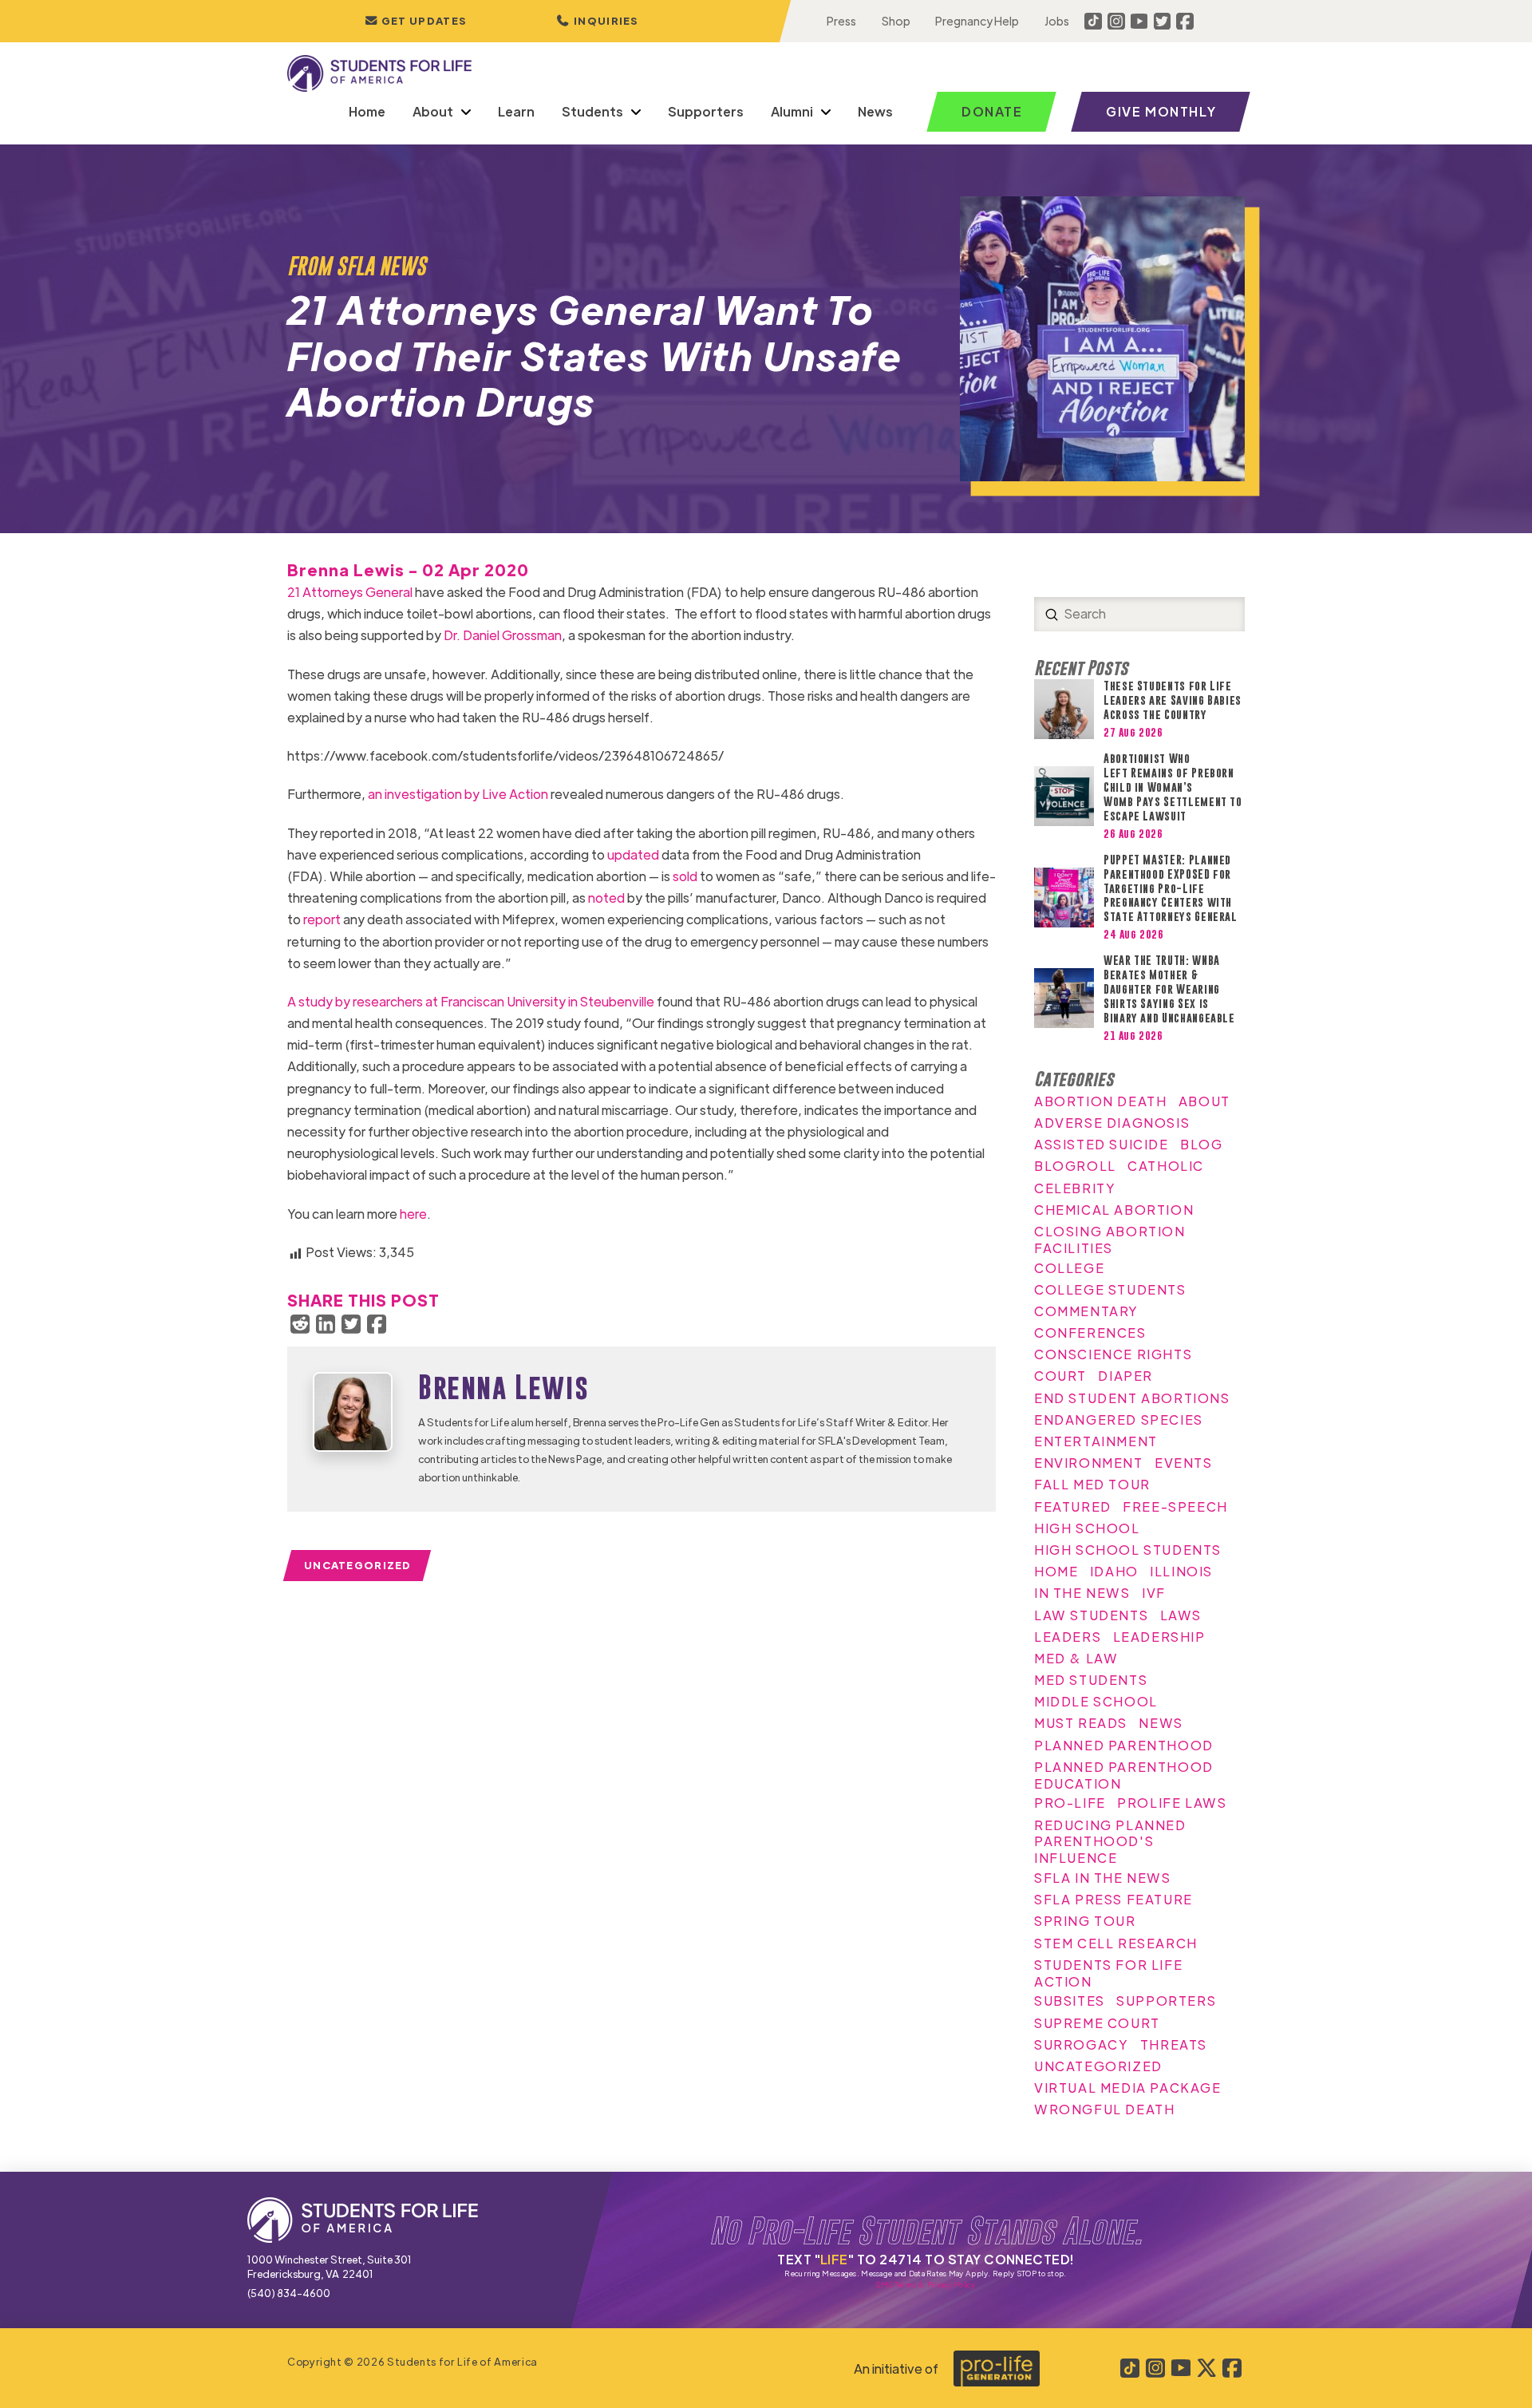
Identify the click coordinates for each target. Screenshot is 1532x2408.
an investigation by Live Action (458, 794)
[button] (598, 21)
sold (685, 876)
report (322, 919)
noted (606, 898)
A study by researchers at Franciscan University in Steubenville (471, 1001)
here (413, 1214)
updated (633, 854)
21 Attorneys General (350, 592)
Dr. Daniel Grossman (503, 635)
